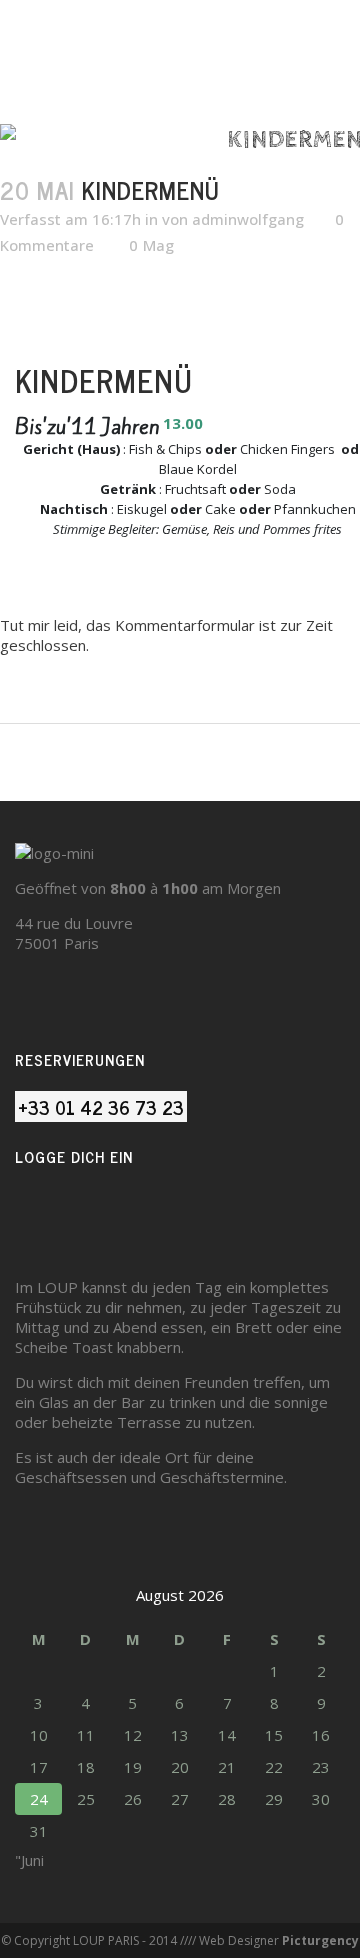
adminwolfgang (248, 219)
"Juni (29, 1860)
